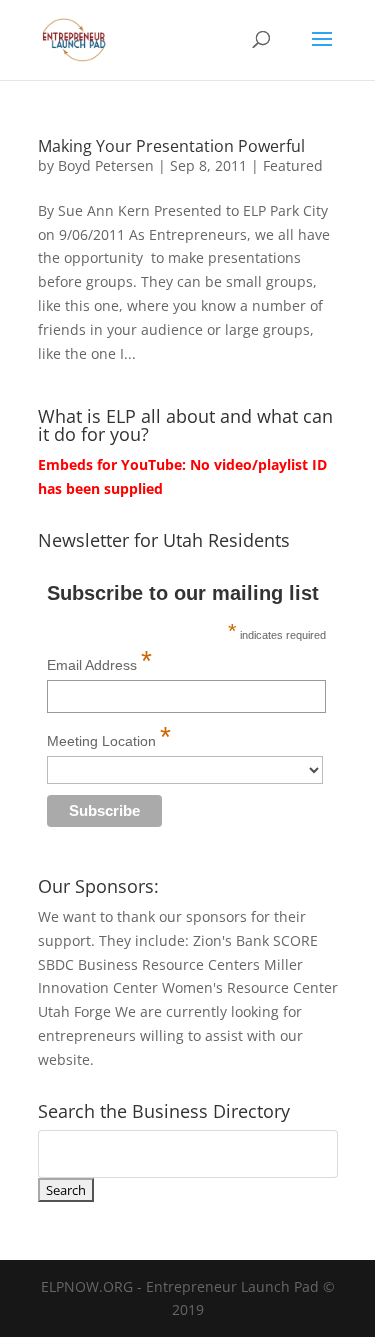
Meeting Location (109, 736)
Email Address (99, 660)
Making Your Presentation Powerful (171, 146)
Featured (293, 165)
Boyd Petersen (106, 165)
